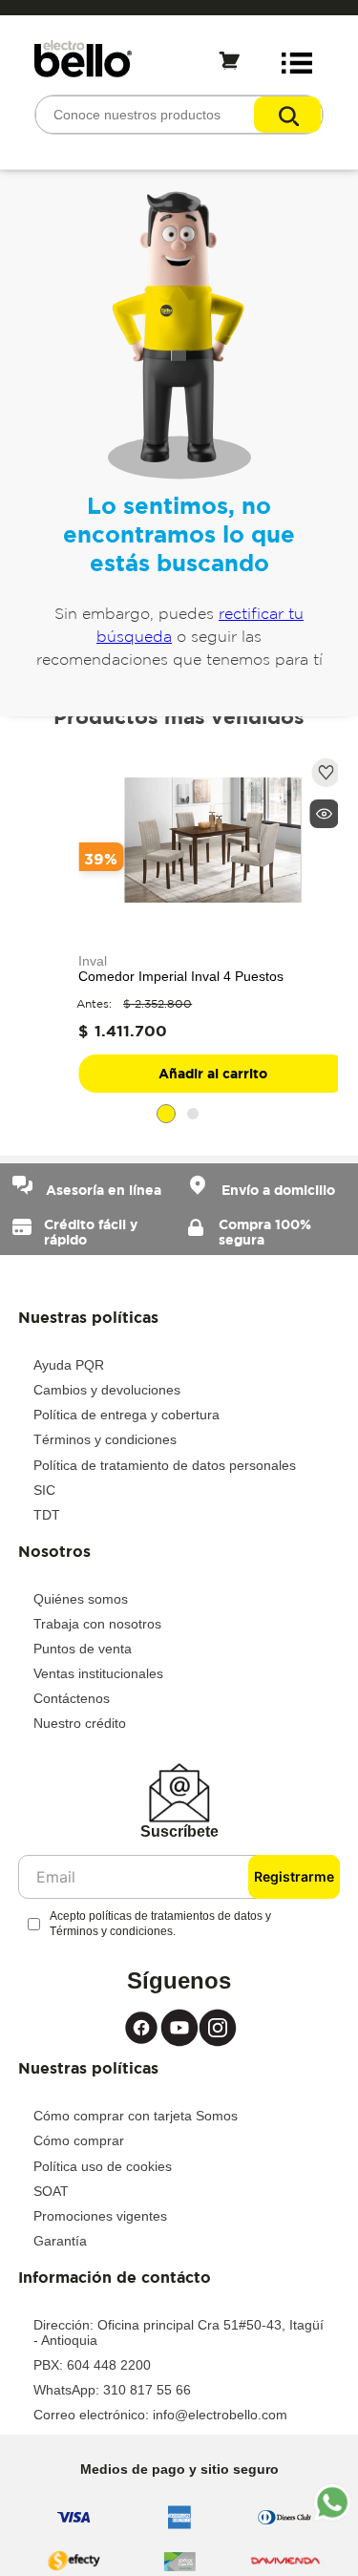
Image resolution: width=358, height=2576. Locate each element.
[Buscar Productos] (287, 115)
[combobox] (179, 115)
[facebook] (141, 2028)
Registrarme (294, 1876)
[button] (324, 814)
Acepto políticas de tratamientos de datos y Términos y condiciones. (160, 1924)
